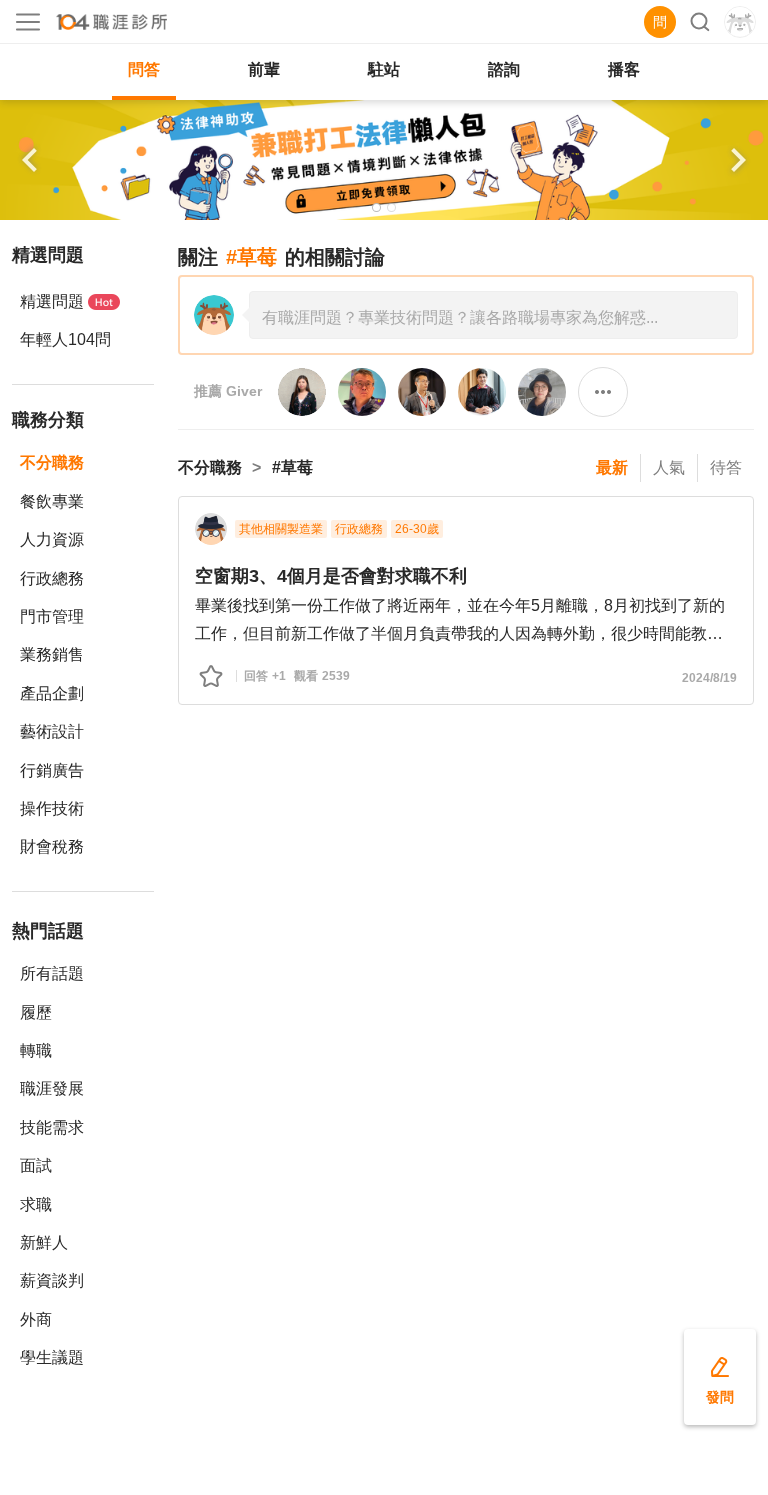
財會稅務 (52, 846)
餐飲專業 (52, 501)
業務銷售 (52, 654)
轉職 (36, 1050)
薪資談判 (52, 1280)
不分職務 (52, 462)
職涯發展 (52, 1088)
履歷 (36, 1012)
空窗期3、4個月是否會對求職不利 (331, 576)
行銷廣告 (52, 770)
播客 (624, 69)
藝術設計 (52, 731)
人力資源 (52, 539)
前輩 (264, 69)
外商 (36, 1319)
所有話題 (52, 973)
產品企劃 (52, 693)
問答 (144, 69)
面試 (36, 1165)
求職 (36, 1204)
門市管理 (52, 616)
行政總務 (52, 578)
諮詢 (504, 69)
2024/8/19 (709, 678)
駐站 (384, 69)
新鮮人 (44, 1242)
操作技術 (52, 808)
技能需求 (52, 1127)
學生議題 (52, 1357)
